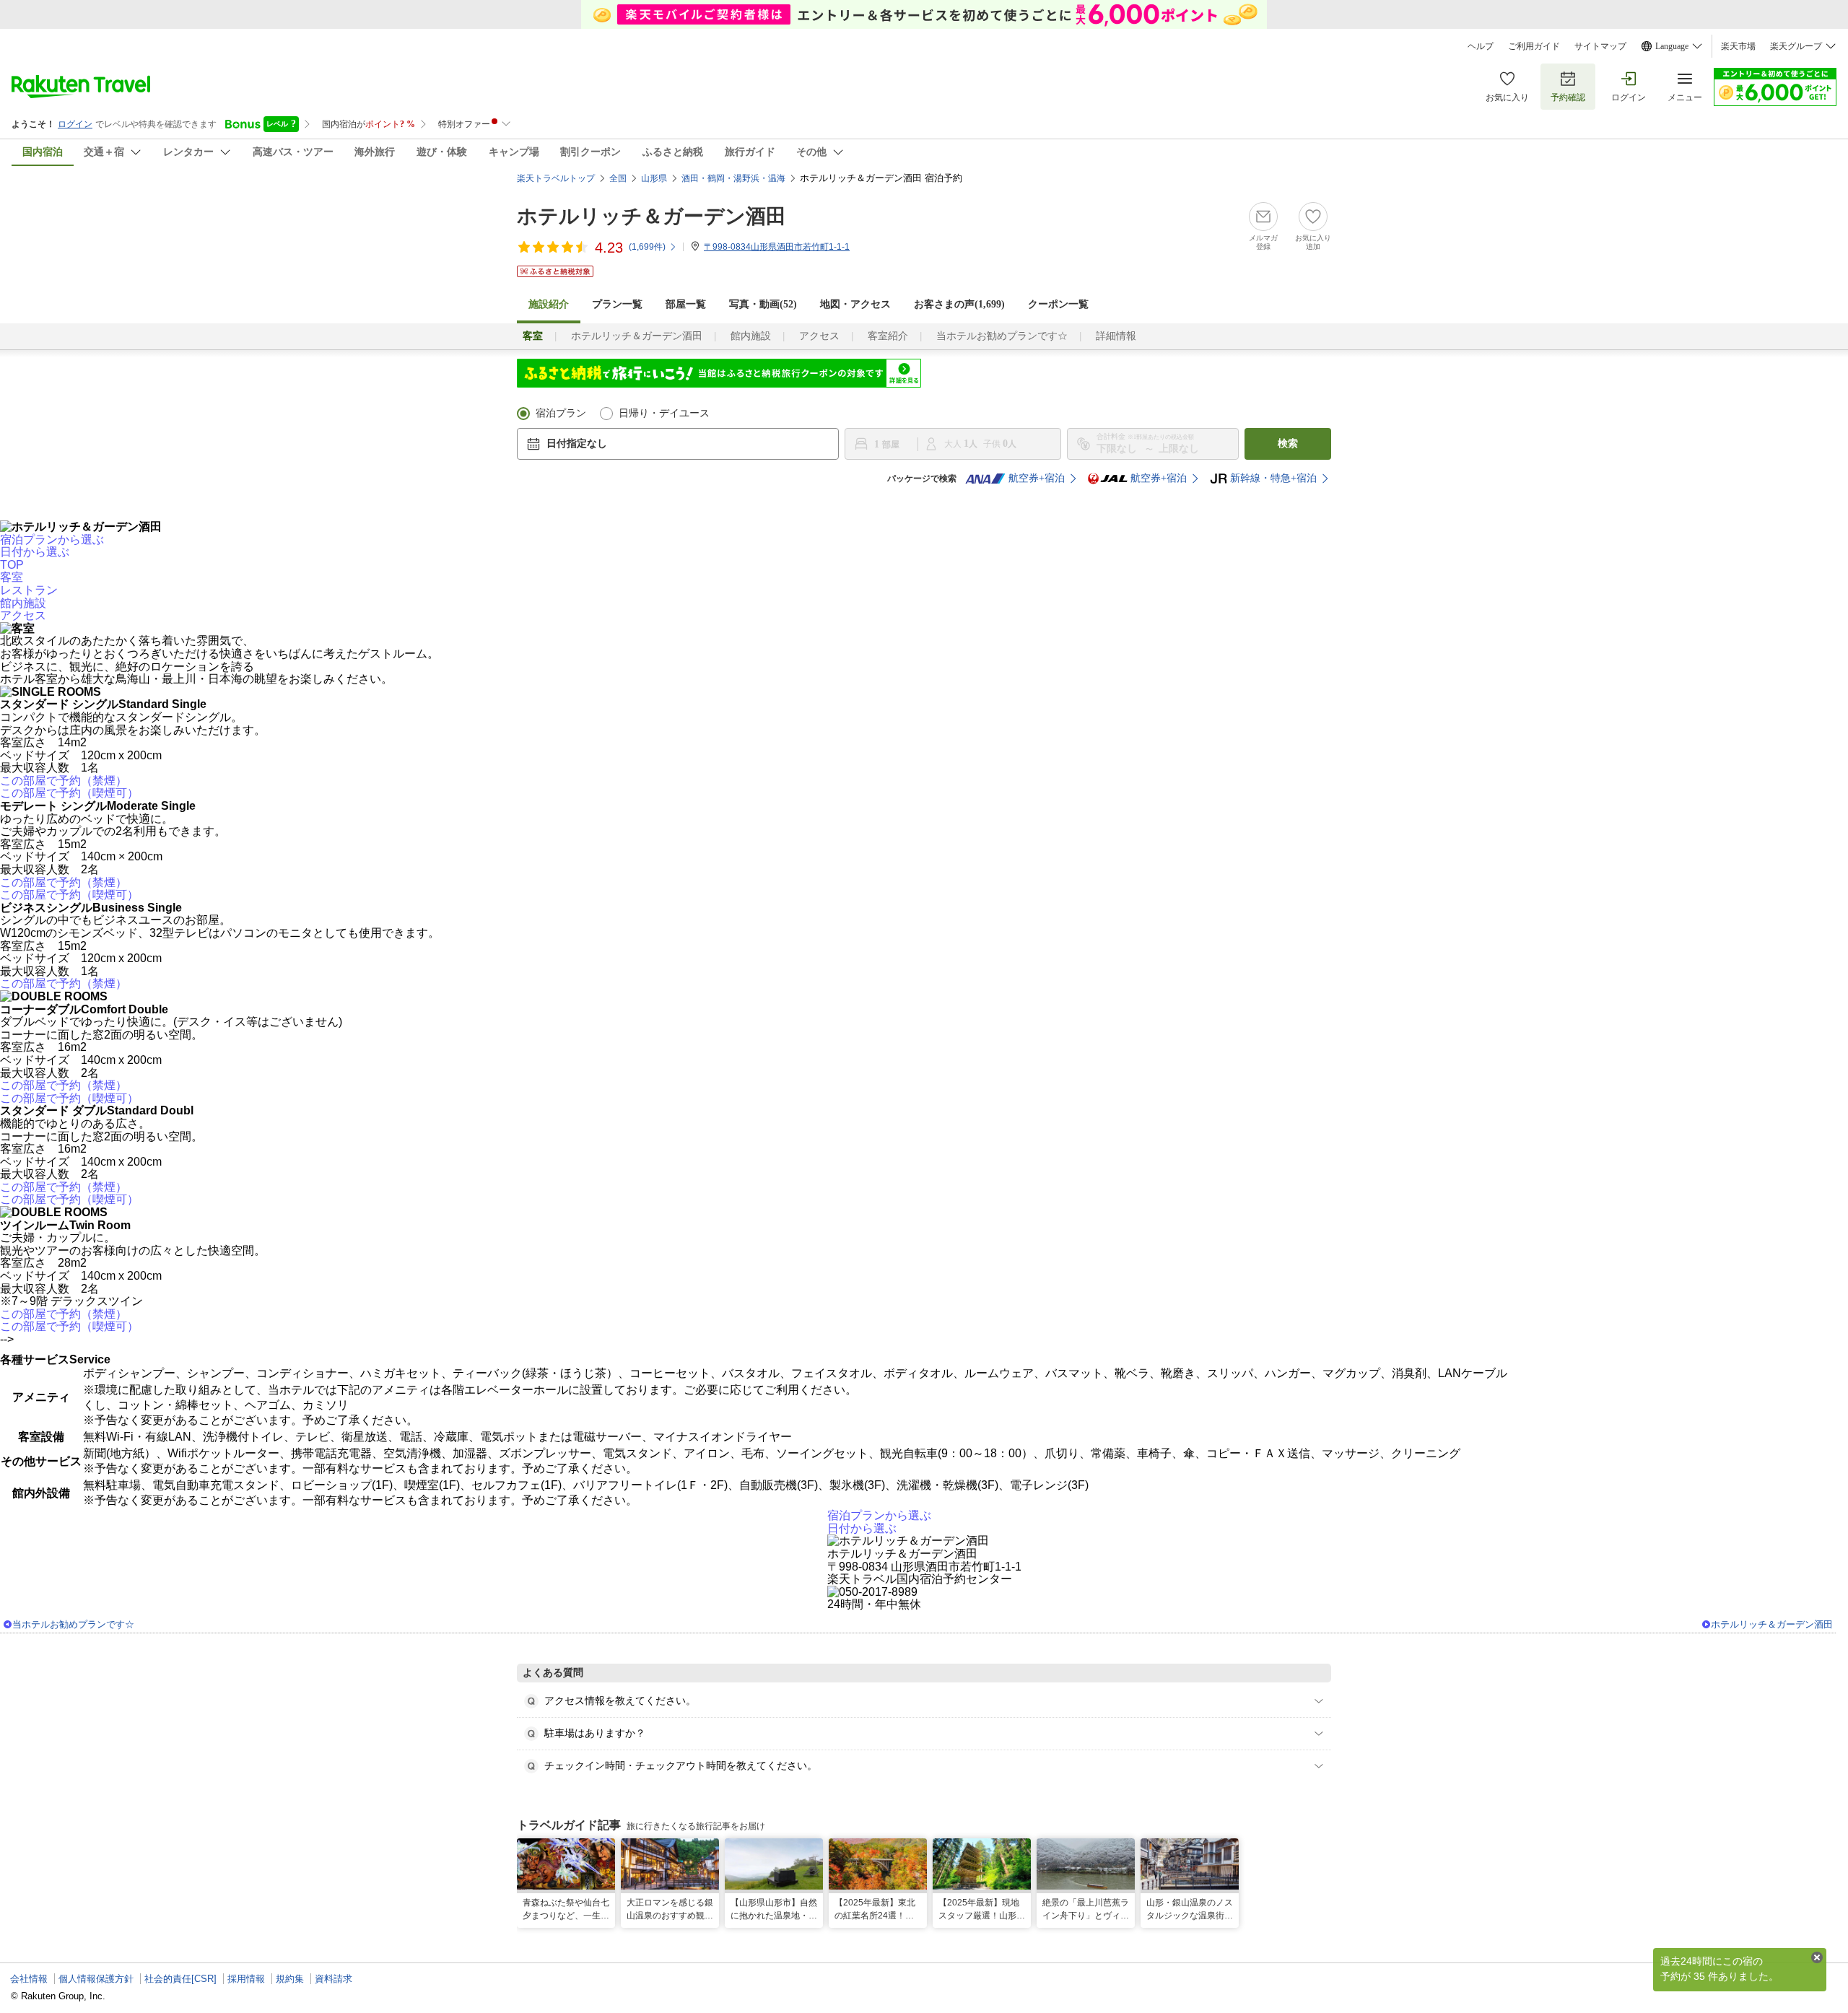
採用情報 (246, 1979)
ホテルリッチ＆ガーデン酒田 (651, 216)
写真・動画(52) (763, 304)
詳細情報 (1116, 336)
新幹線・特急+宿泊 (1273, 478)
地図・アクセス (855, 304)
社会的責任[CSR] (180, 1979)
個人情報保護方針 (96, 1979)
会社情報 (29, 1979)
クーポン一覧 (1058, 304)
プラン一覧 (617, 304)
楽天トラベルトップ (556, 178)
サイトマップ (1600, 46)
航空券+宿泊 (1037, 478)
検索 (1288, 444)
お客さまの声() (959, 304)
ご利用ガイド (1534, 46)
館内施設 (751, 336)
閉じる (1817, 1957)
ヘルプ (1481, 46)
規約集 (290, 1979)
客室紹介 (888, 336)
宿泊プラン (561, 413)
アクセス (819, 336)
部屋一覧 (686, 304)
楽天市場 (1738, 46)
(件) (647, 247)
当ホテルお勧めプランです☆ (1002, 336)
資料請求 (334, 1979)
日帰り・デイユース (664, 413)
